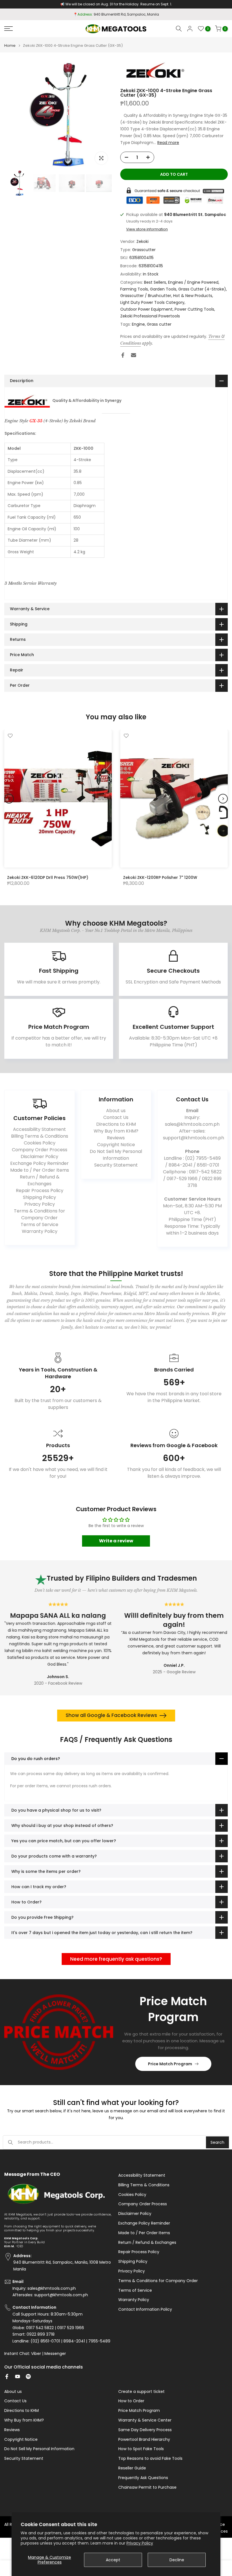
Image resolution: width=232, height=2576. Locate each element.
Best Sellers (155, 282)
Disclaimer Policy (39, 1156)
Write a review (116, 1541)
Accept (113, 2560)
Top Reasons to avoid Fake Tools (150, 2459)
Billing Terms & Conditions (40, 1136)
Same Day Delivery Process (145, 2430)
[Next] (223, 799)
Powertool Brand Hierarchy (144, 2440)
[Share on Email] (134, 355)
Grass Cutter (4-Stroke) (202, 289)
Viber (36, 2354)
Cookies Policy (40, 1143)
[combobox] (112, 2142)
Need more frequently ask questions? (116, 1959)
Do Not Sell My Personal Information (116, 1155)
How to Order (131, 2401)
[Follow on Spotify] (28, 2376)
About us (116, 1111)
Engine (138, 324)
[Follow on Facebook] (7, 2376)
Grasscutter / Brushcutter (146, 296)
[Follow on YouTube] (18, 2376)
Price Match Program (170, 2064)
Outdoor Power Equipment (146, 309)
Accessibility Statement (39, 1129)
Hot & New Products (193, 296)
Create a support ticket (141, 2392)
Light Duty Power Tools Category (152, 302)
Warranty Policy (40, 1231)
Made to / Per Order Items (40, 1170)
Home (10, 45)
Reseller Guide (132, 2468)
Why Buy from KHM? (116, 1131)
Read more (168, 143)
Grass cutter (159, 324)
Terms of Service (39, 1225)
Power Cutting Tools (194, 309)
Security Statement (116, 1165)
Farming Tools (134, 289)
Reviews (116, 1138)
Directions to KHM (116, 1124)
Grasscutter (144, 250)
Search (217, 2142)
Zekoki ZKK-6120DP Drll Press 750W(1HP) (48, 877)
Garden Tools (163, 289)
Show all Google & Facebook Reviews (111, 1715)
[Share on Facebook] (123, 355)
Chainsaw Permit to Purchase (147, 2487)
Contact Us (116, 1117)
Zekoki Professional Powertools (150, 316)
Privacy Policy (140, 2543)
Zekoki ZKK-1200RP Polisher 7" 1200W (160, 877)
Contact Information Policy (145, 2309)
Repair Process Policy (40, 1191)
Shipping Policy (39, 1197)
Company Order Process (40, 1150)
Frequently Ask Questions (143, 2478)
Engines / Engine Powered (193, 282)
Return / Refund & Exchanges (40, 1180)
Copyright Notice (116, 1145)
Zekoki (142, 241)
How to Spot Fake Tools (141, 2449)
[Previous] (9, 799)
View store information (147, 229)
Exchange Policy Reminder (39, 1163)
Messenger (55, 2354)
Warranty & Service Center (145, 2420)
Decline (177, 2560)
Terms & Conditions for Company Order (39, 1214)
